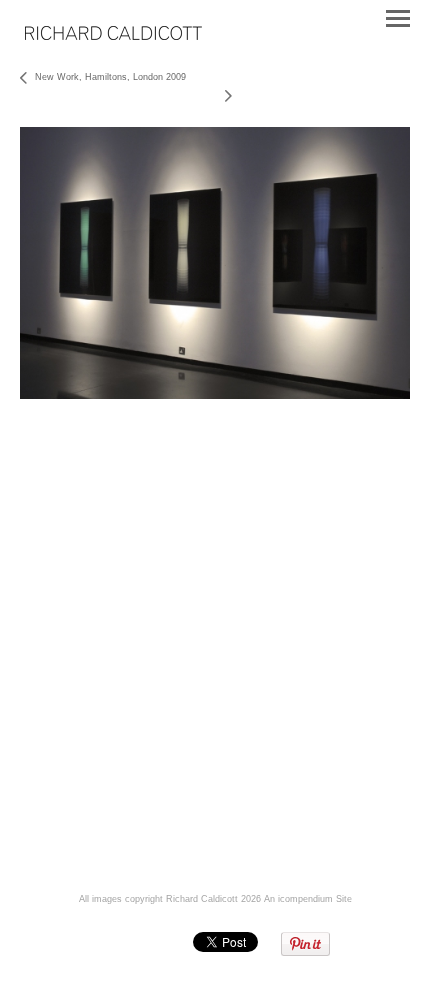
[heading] (113, 36)
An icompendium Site (308, 899)
